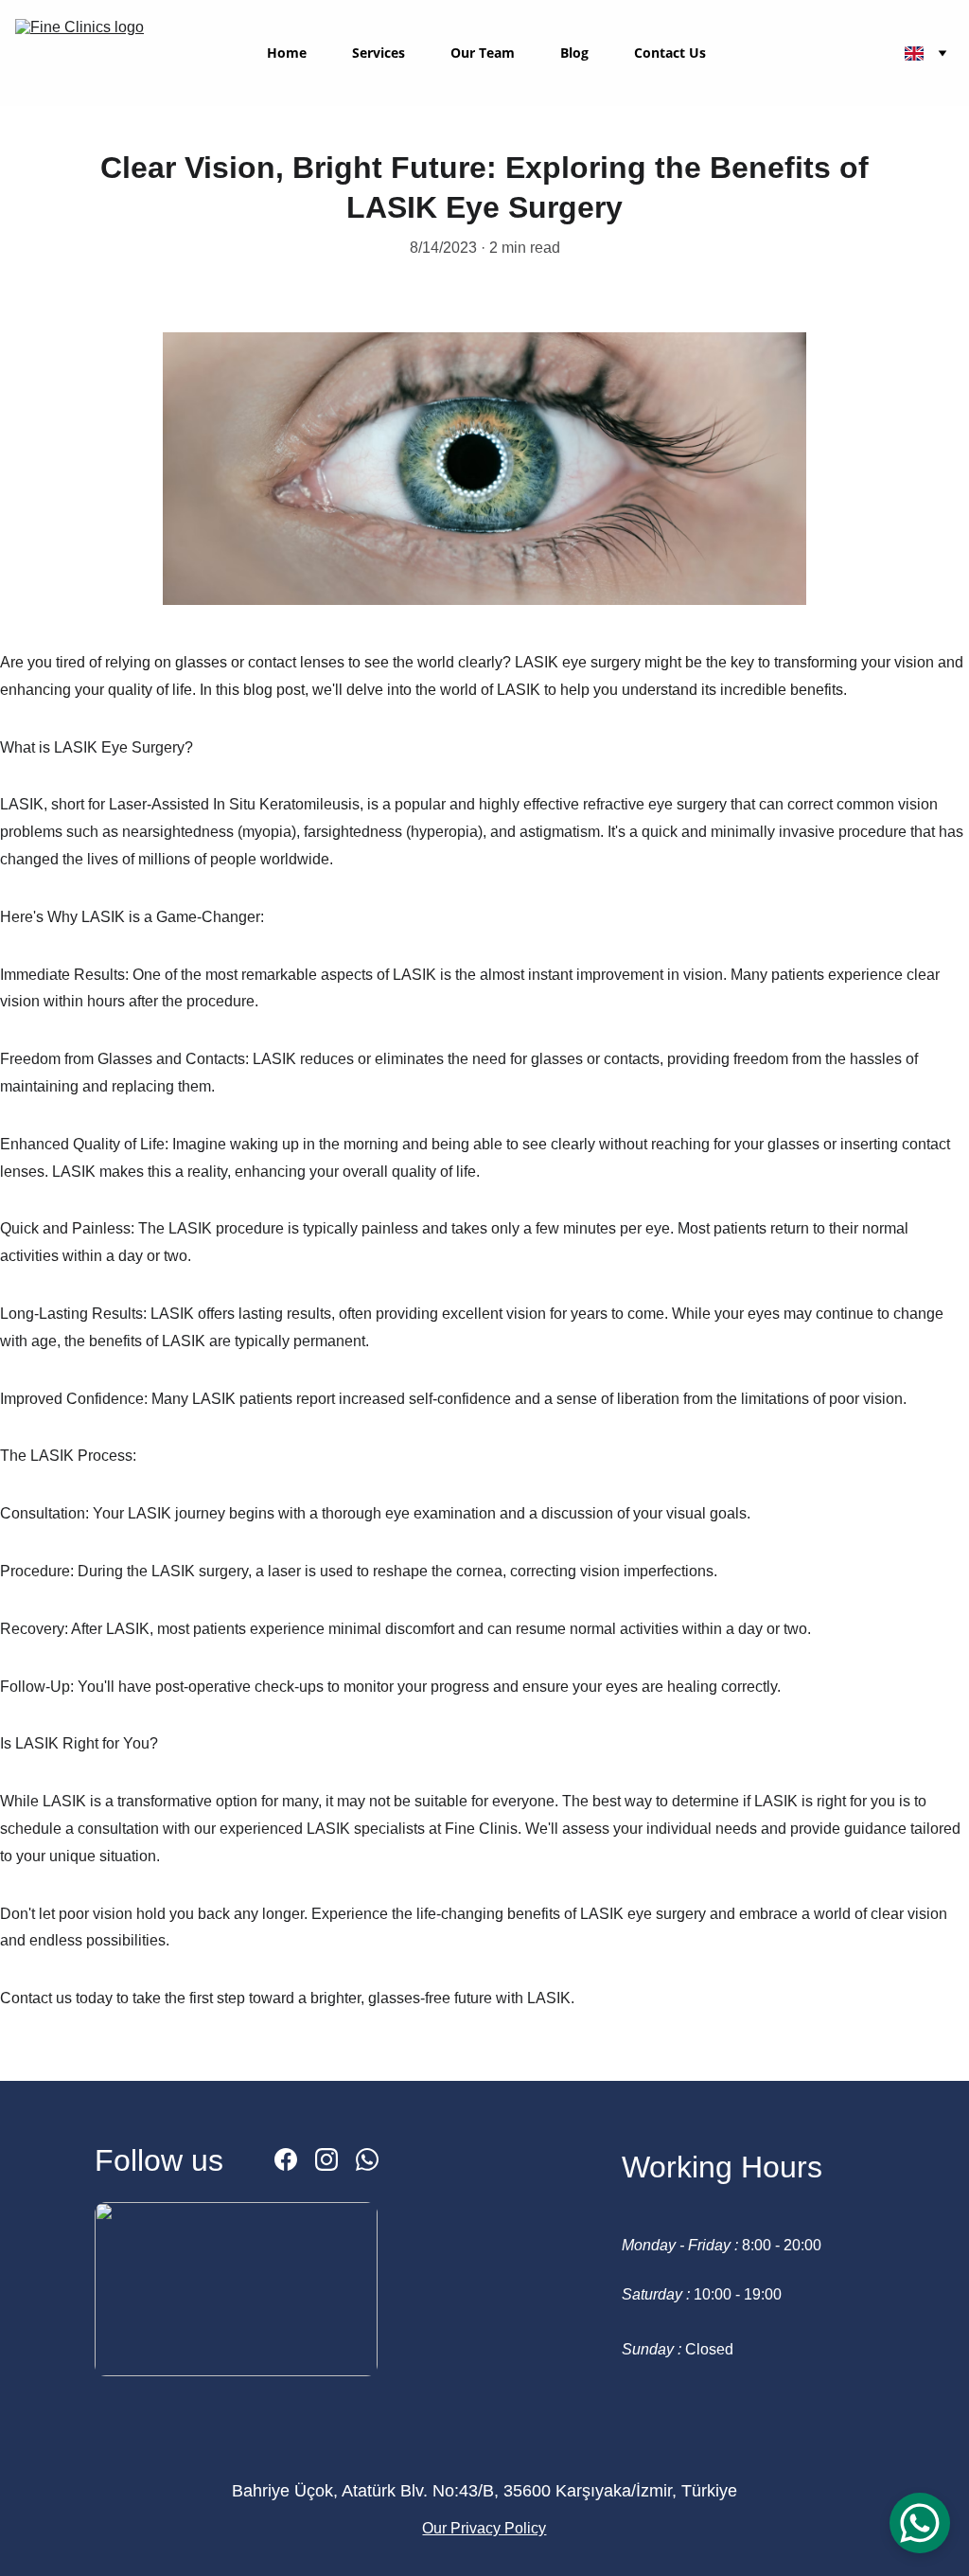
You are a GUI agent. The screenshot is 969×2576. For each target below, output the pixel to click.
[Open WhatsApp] (920, 2523)
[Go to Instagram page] (326, 2159)
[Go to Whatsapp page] (367, 2159)
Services (379, 53)
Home (287, 53)
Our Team (483, 53)
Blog (574, 53)
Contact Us (670, 53)
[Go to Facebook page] (286, 2159)
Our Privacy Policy (484, 2528)
